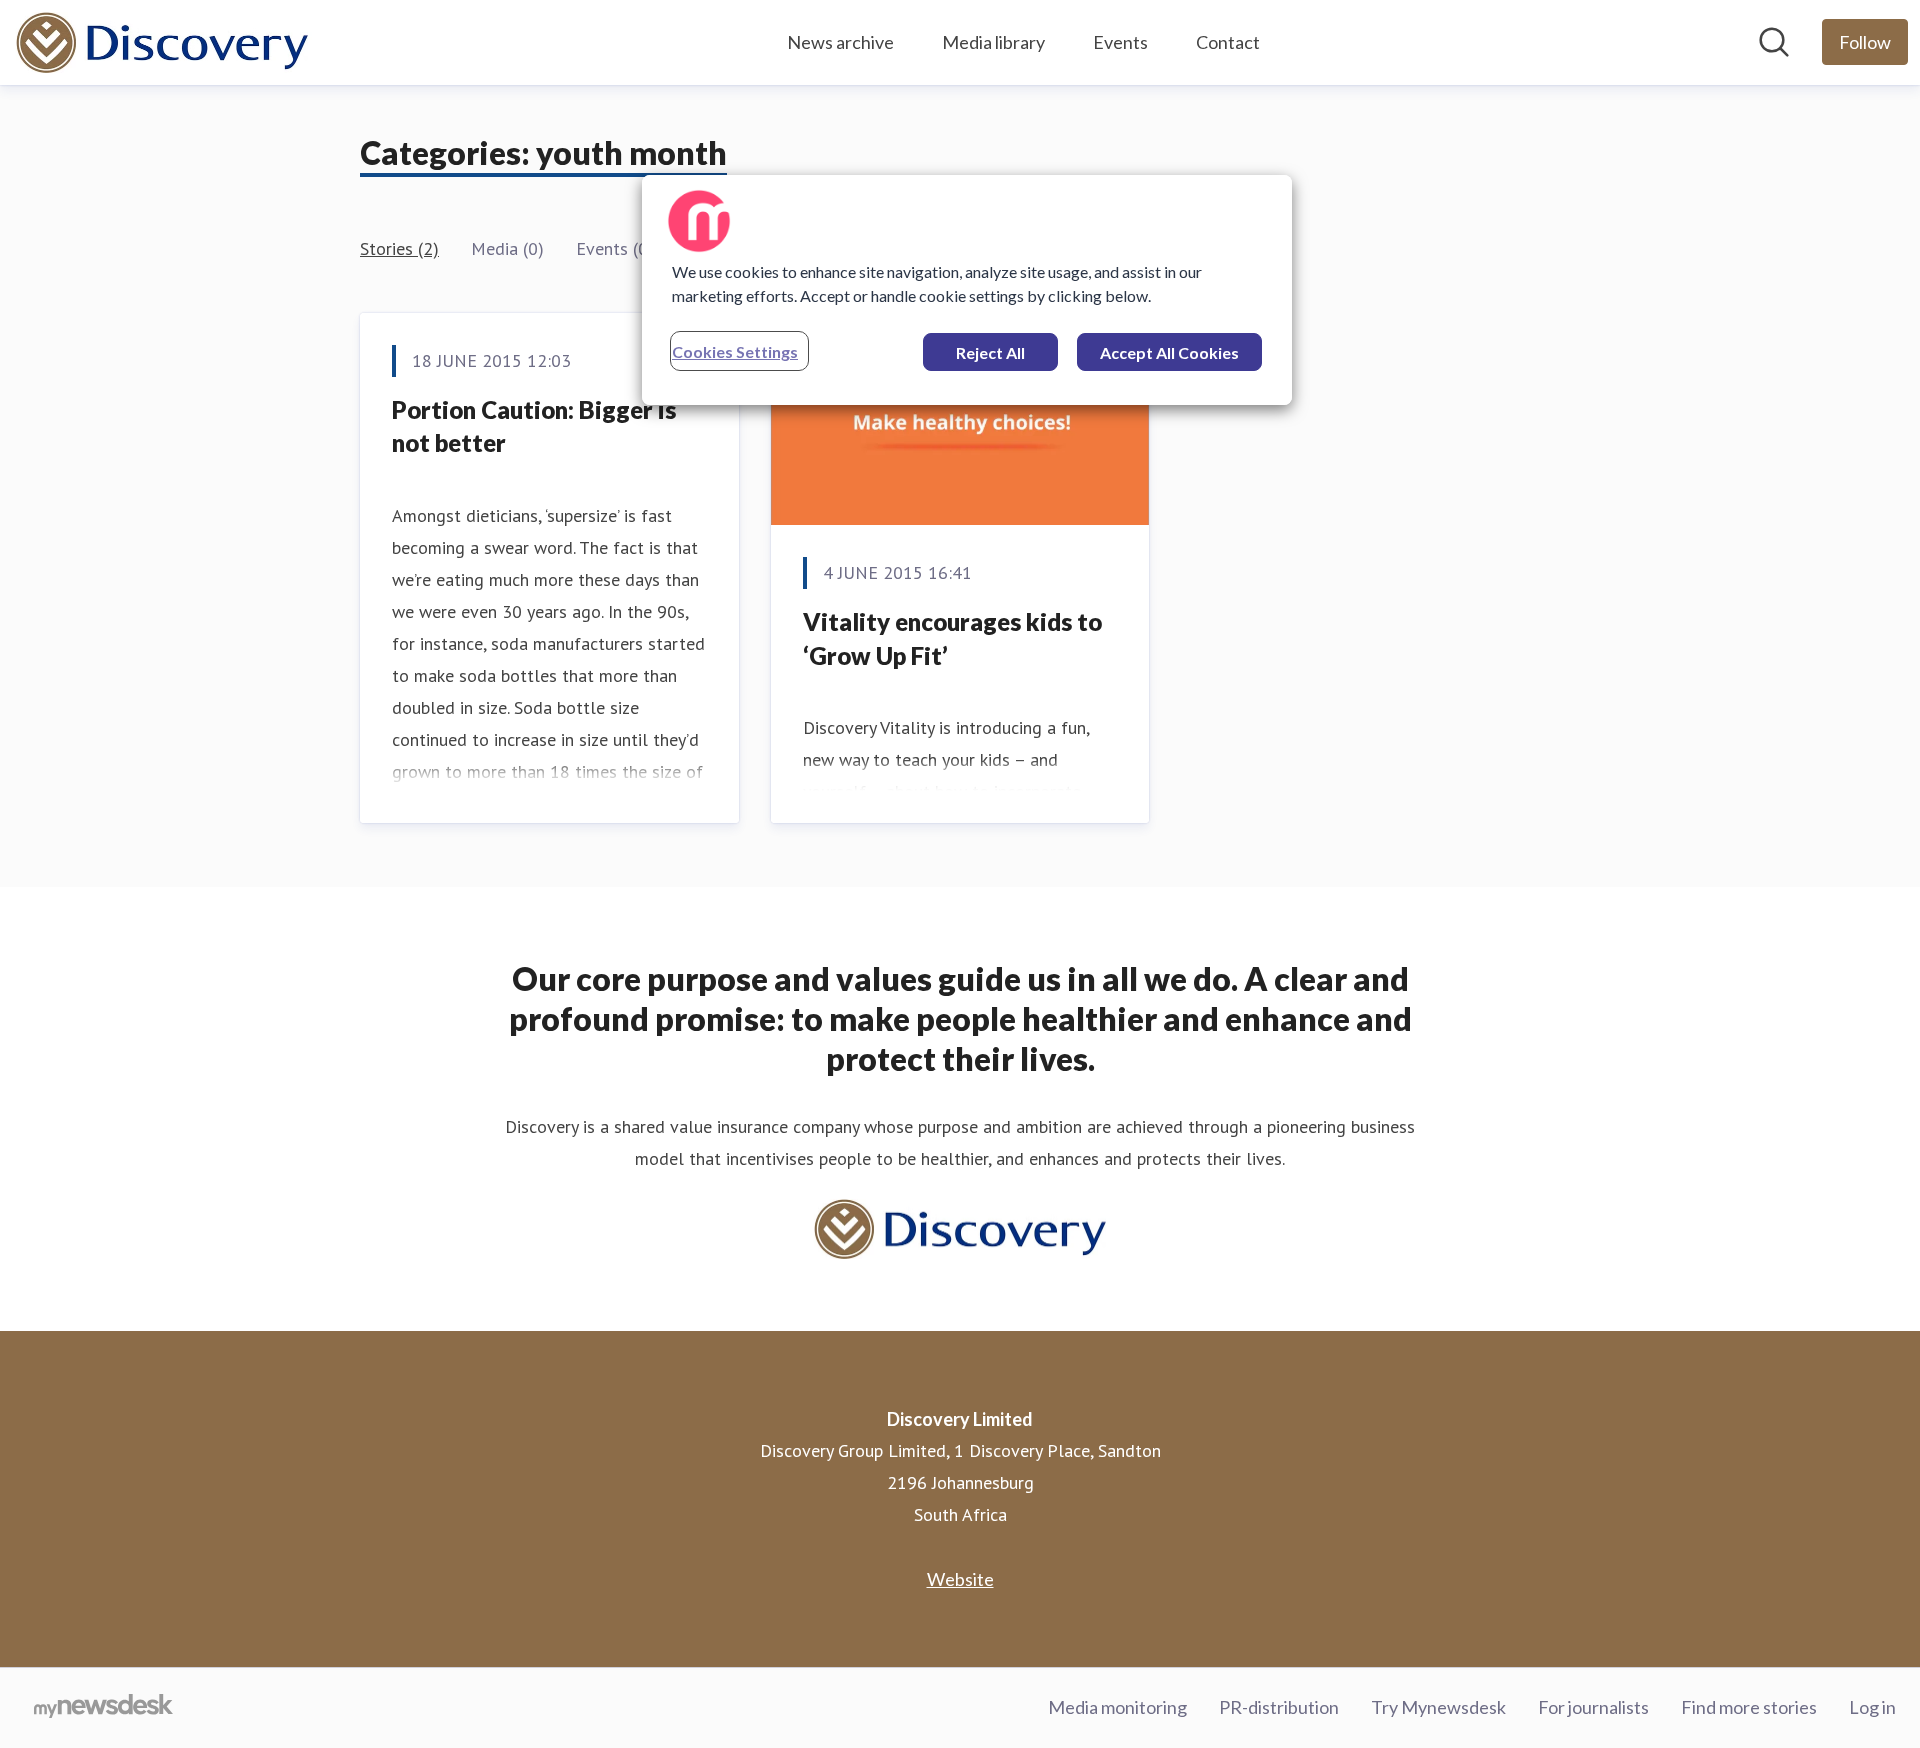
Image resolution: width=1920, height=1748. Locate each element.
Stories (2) (399, 248)
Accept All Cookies (1169, 352)
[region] (967, 290)
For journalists (1593, 1707)
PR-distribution (1279, 1707)
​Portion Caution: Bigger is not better (534, 426)
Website (960, 1579)
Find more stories (1749, 1707)
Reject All (990, 352)
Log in (1872, 1707)
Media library (993, 42)
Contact (1228, 42)
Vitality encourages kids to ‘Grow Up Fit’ (952, 638)
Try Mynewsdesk (1438, 1707)
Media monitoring (1117, 1707)
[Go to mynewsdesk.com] (103, 1708)
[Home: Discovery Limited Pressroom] (162, 42)
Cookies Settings (735, 351)
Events (1120, 42)
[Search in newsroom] (1774, 42)
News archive (840, 42)
